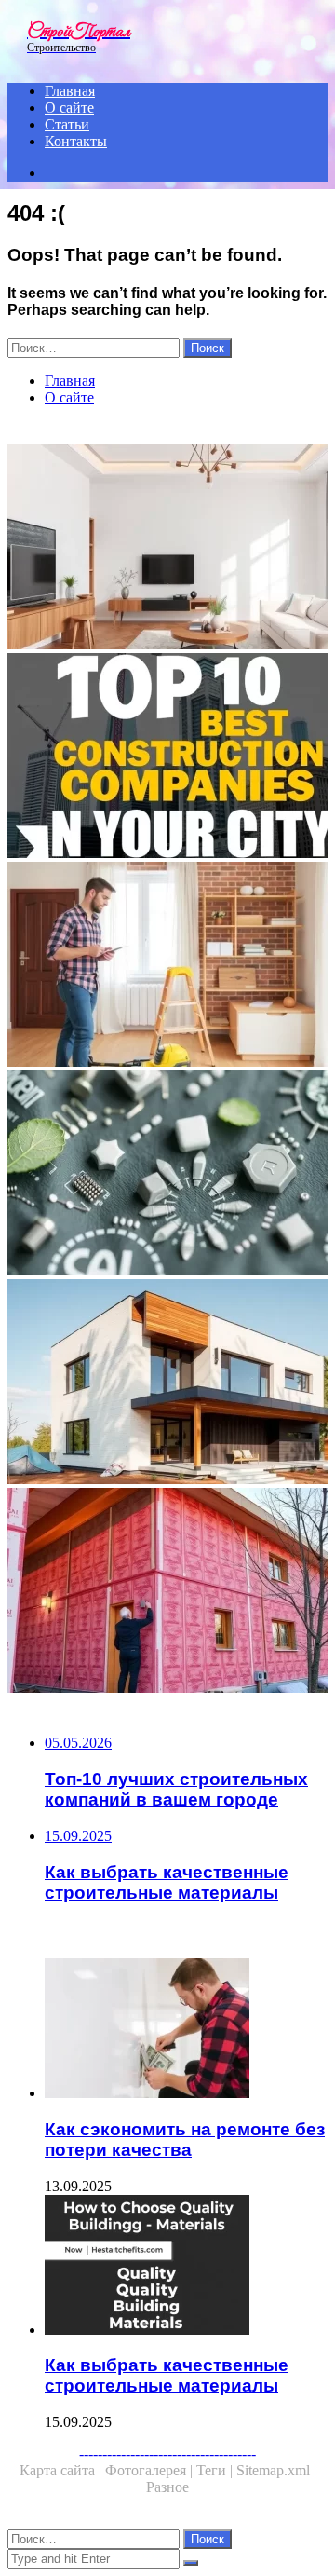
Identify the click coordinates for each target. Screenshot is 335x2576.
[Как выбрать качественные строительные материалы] (186, 2267)
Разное (167, 2487)
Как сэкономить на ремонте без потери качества (185, 2140)
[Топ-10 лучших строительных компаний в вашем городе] (167, 757)
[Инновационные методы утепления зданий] (167, 1592)
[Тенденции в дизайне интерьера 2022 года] (167, 549)
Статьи (67, 124)
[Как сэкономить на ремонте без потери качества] (186, 2030)
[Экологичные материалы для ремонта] (167, 1175)
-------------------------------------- (167, 2453)
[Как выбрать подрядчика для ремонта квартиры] (167, 966)
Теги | (216, 2470)
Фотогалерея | (151, 2470)
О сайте (69, 108)
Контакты (76, 141)
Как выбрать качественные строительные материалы (167, 2375)
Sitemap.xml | (276, 2470)
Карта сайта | (62, 2470)
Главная (70, 91)
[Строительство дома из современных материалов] (167, 1383)
